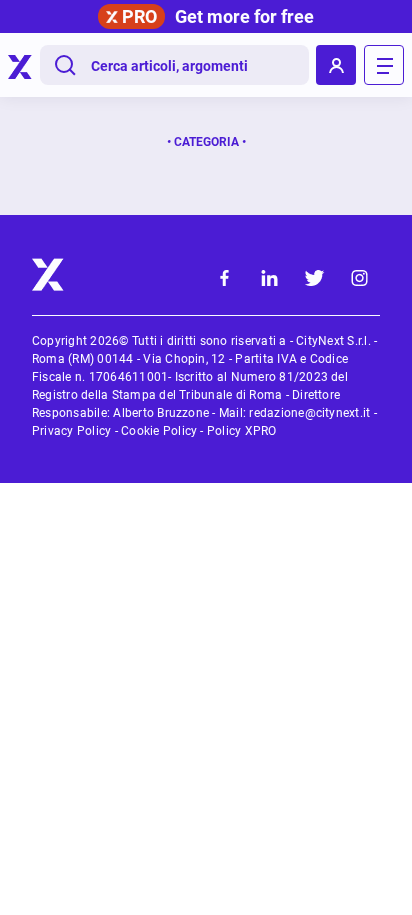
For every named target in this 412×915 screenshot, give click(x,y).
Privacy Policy (71, 431)
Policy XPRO (242, 431)
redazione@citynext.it (309, 413)
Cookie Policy (159, 431)
